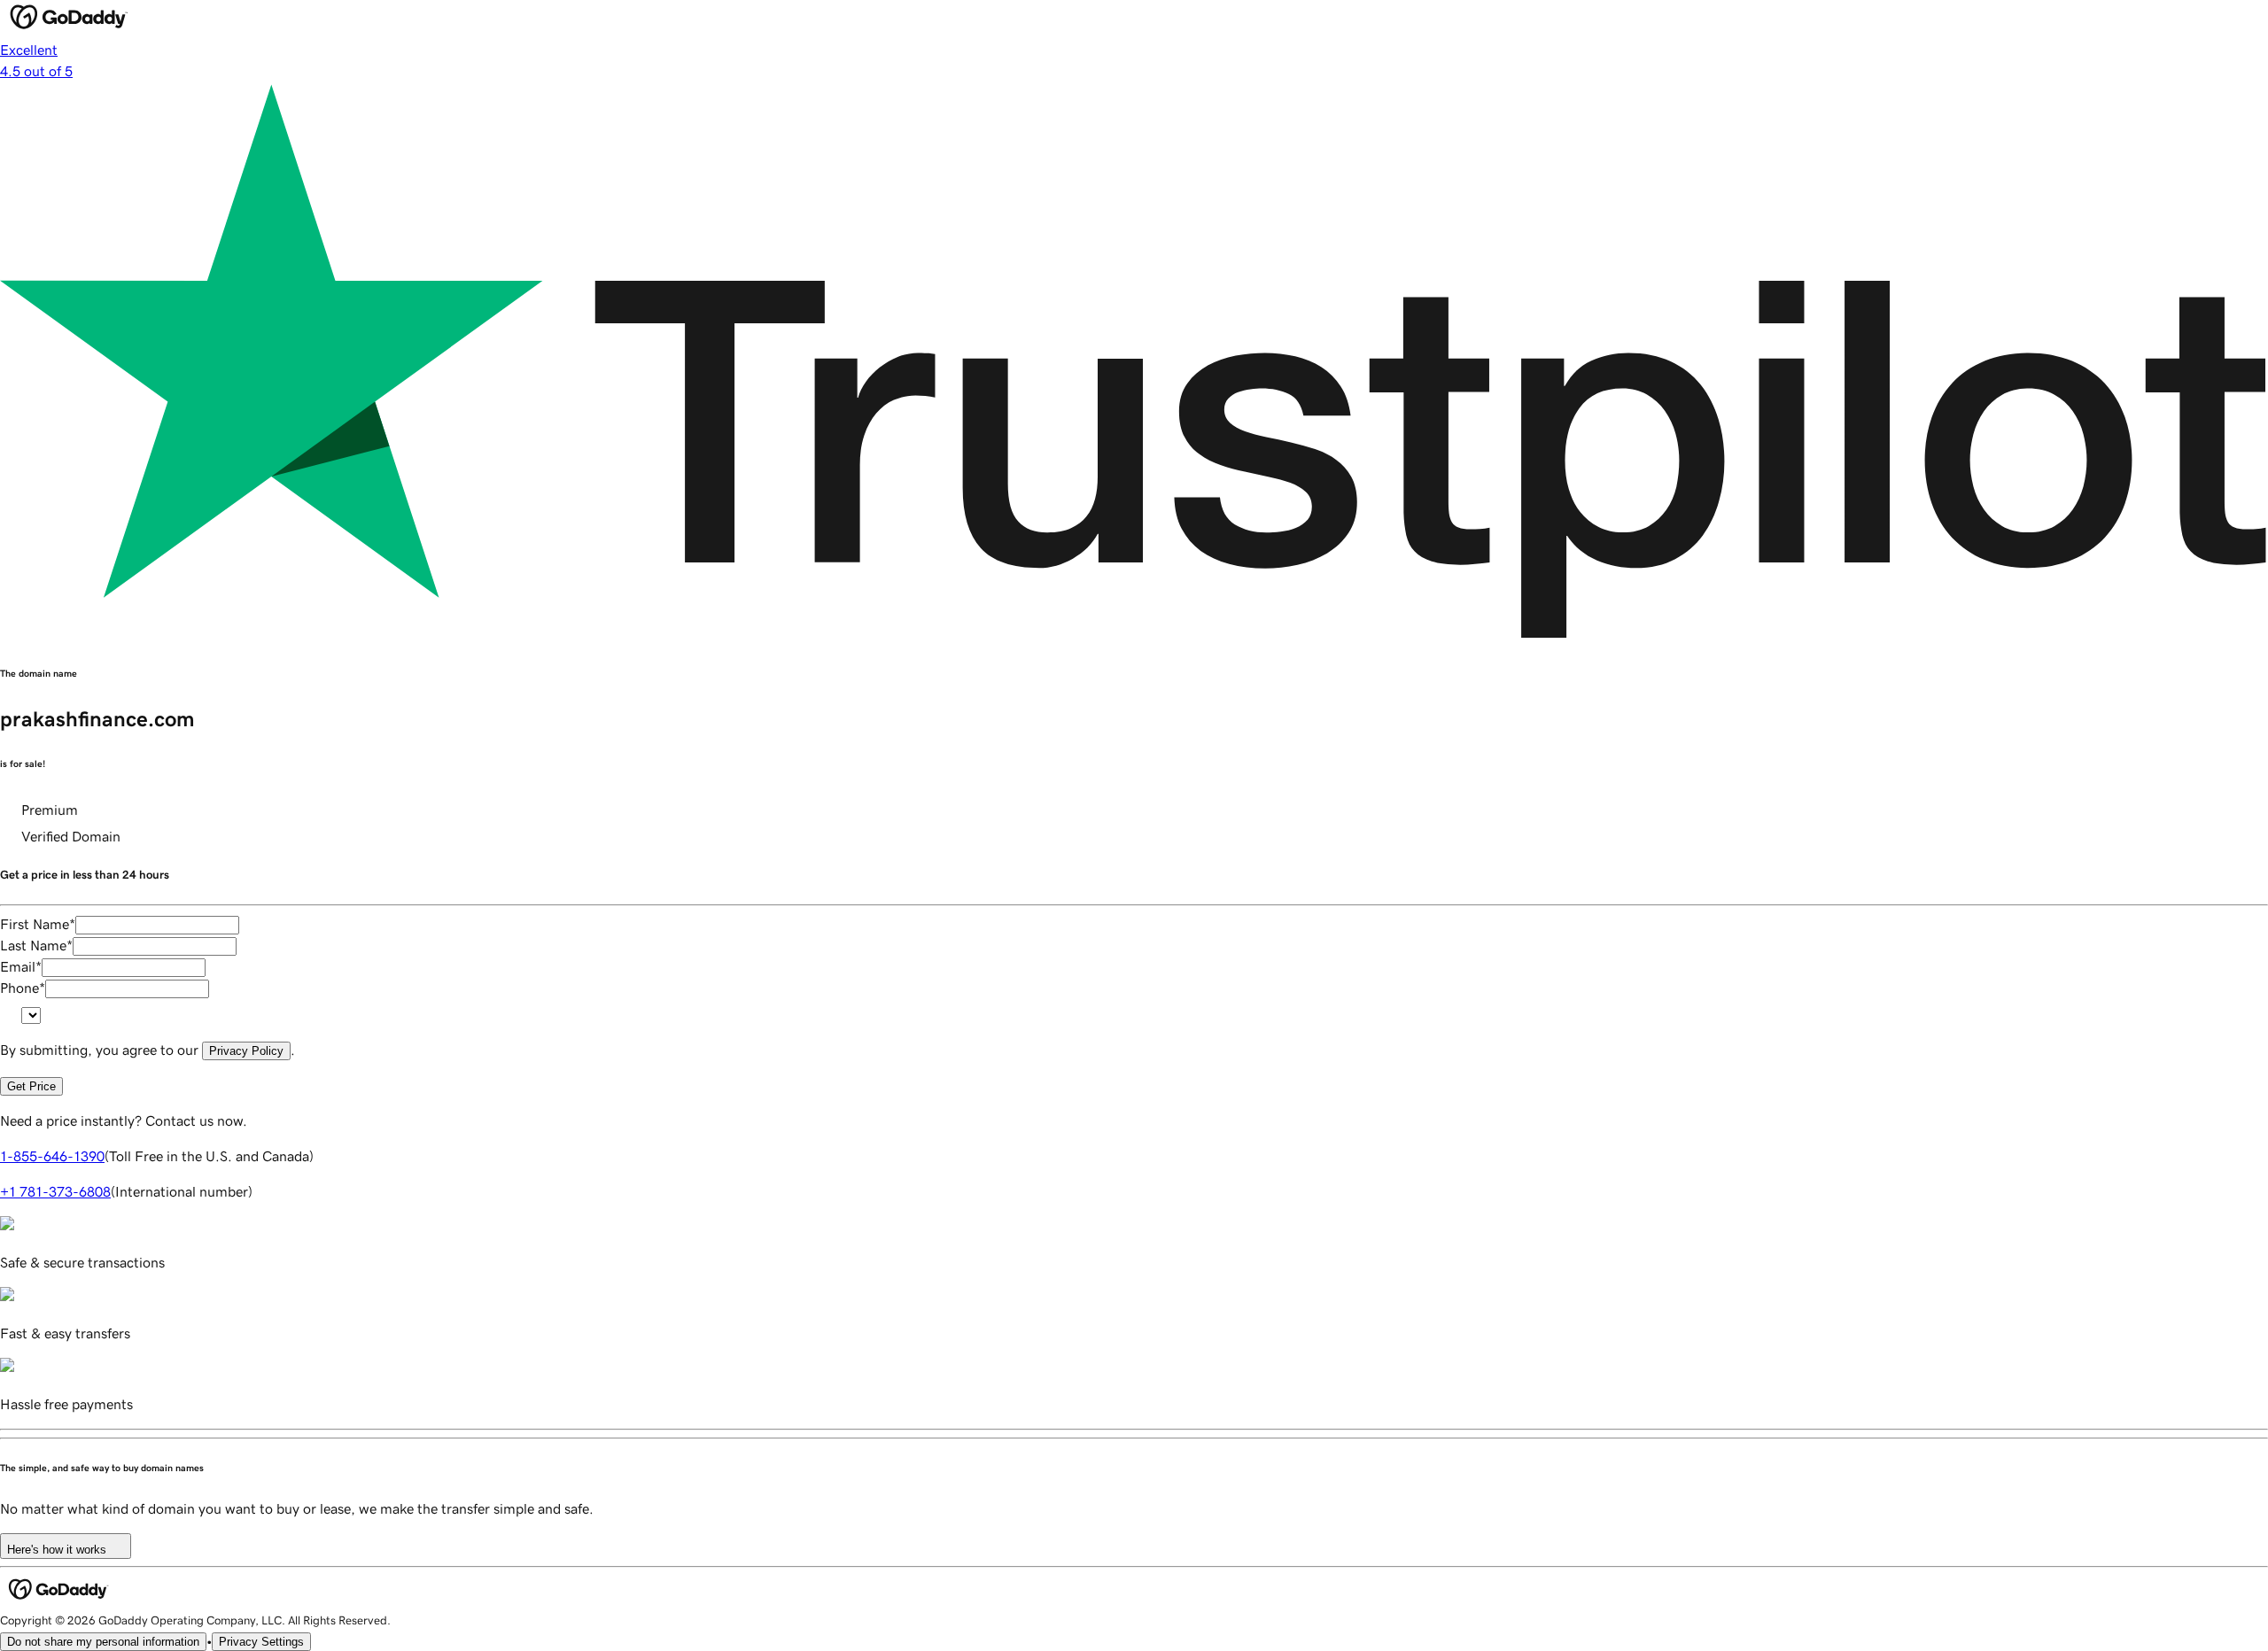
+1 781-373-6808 (55, 1191)
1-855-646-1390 (52, 1156)
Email (21, 966)
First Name (38, 924)
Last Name (36, 945)
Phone (23, 988)
